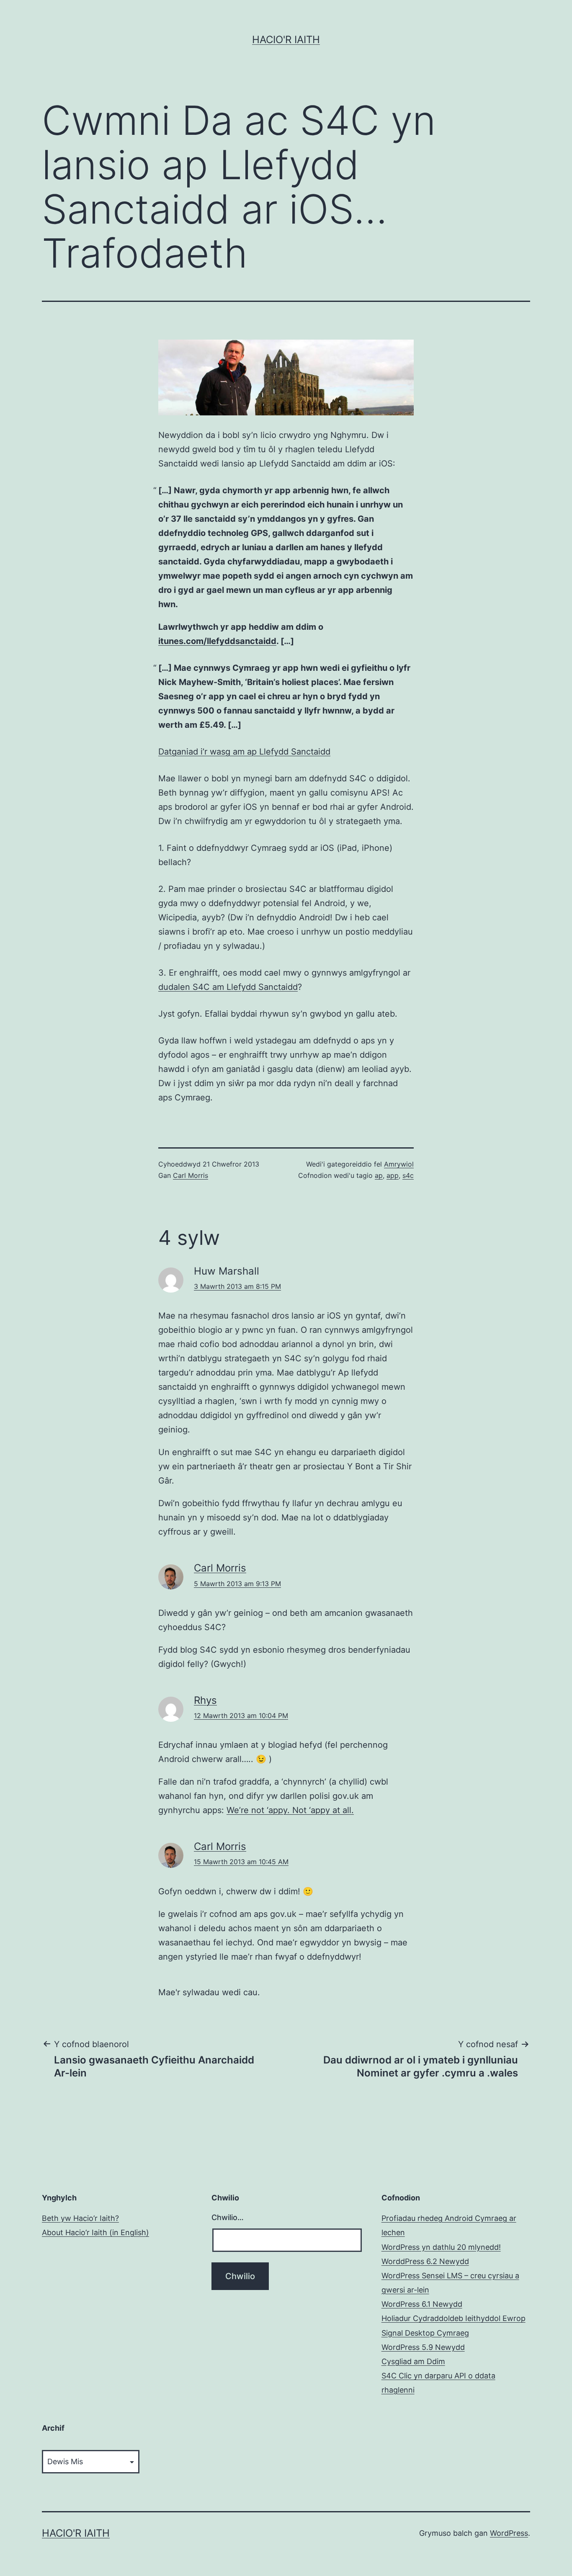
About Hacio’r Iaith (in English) (95, 2232)
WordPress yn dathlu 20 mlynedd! (441, 2247)
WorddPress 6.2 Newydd (425, 2261)
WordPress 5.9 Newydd (423, 2347)
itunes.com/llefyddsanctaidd (217, 641)
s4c (408, 1175)
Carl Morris (191, 1175)
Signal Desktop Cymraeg (425, 2333)
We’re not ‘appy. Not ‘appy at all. (290, 1810)
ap (379, 1175)
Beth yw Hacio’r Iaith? (80, 2218)
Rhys (205, 1700)
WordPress (509, 2533)
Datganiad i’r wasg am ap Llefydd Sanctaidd (244, 752)
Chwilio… (228, 2217)
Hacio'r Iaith (286, 40)
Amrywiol (399, 1164)
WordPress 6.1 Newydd (422, 2304)
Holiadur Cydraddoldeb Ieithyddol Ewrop (453, 2318)
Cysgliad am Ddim (413, 2361)
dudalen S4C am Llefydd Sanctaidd (228, 987)
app (393, 1175)
